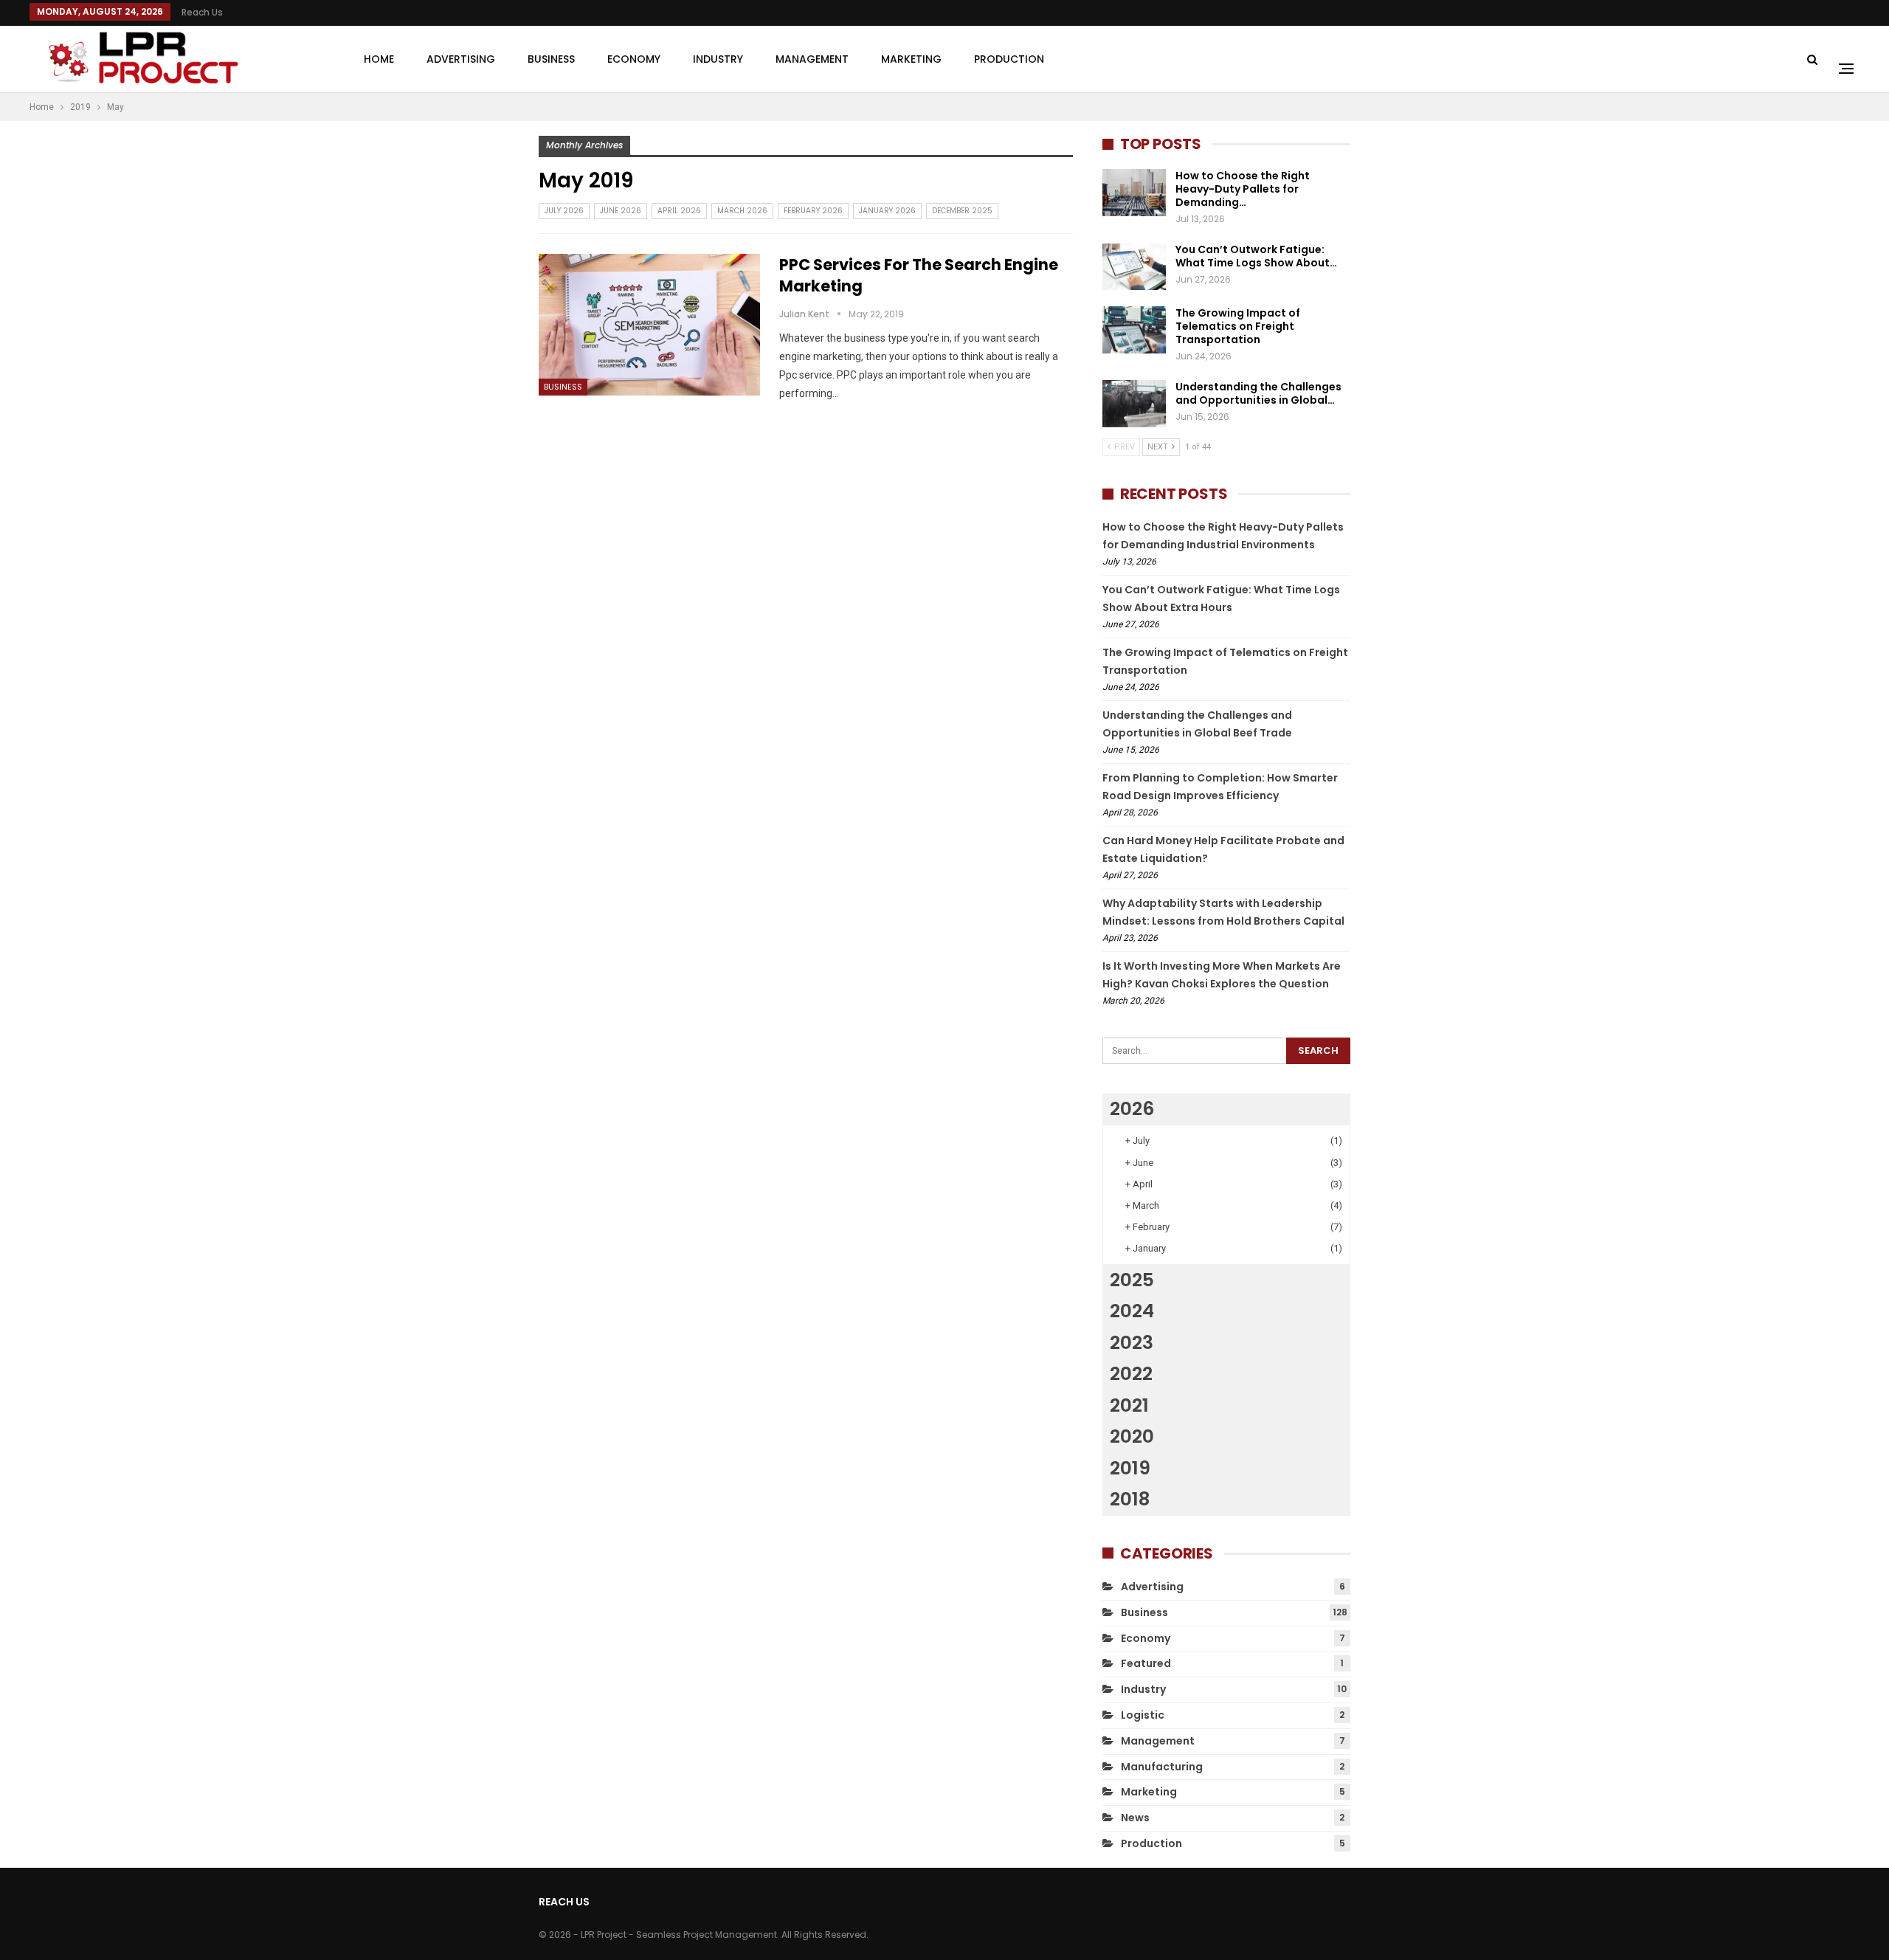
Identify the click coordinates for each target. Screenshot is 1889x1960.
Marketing (911, 59)
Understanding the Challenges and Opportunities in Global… (1258, 393)
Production (1009, 59)
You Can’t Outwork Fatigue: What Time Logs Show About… (1256, 256)
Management (812, 59)
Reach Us (202, 12)
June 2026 (621, 211)
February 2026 (813, 211)
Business (551, 59)
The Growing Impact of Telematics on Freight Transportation (1238, 326)
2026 (1132, 1109)
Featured (1146, 1663)
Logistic (1143, 1715)
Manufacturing (1162, 1767)
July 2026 (564, 211)
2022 (1131, 1374)
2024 (1132, 1311)
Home (379, 59)
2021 (1129, 1405)
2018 (1130, 1499)
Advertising (461, 59)
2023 (1132, 1343)
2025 (1132, 1280)
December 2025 (962, 211)
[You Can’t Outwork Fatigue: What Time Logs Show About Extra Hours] (1134, 266)
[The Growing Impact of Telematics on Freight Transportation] (1134, 330)
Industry (718, 59)
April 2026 (679, 211)
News (1135, 1818)
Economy (634, 59)
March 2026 (742, 211)
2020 (1132, 1436)
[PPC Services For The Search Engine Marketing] (649, 325)
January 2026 (887, 211)
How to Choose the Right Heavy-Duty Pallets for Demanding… (1243, 189)
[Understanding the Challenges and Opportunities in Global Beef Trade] (1134, 404)
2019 (1130, 1468)
